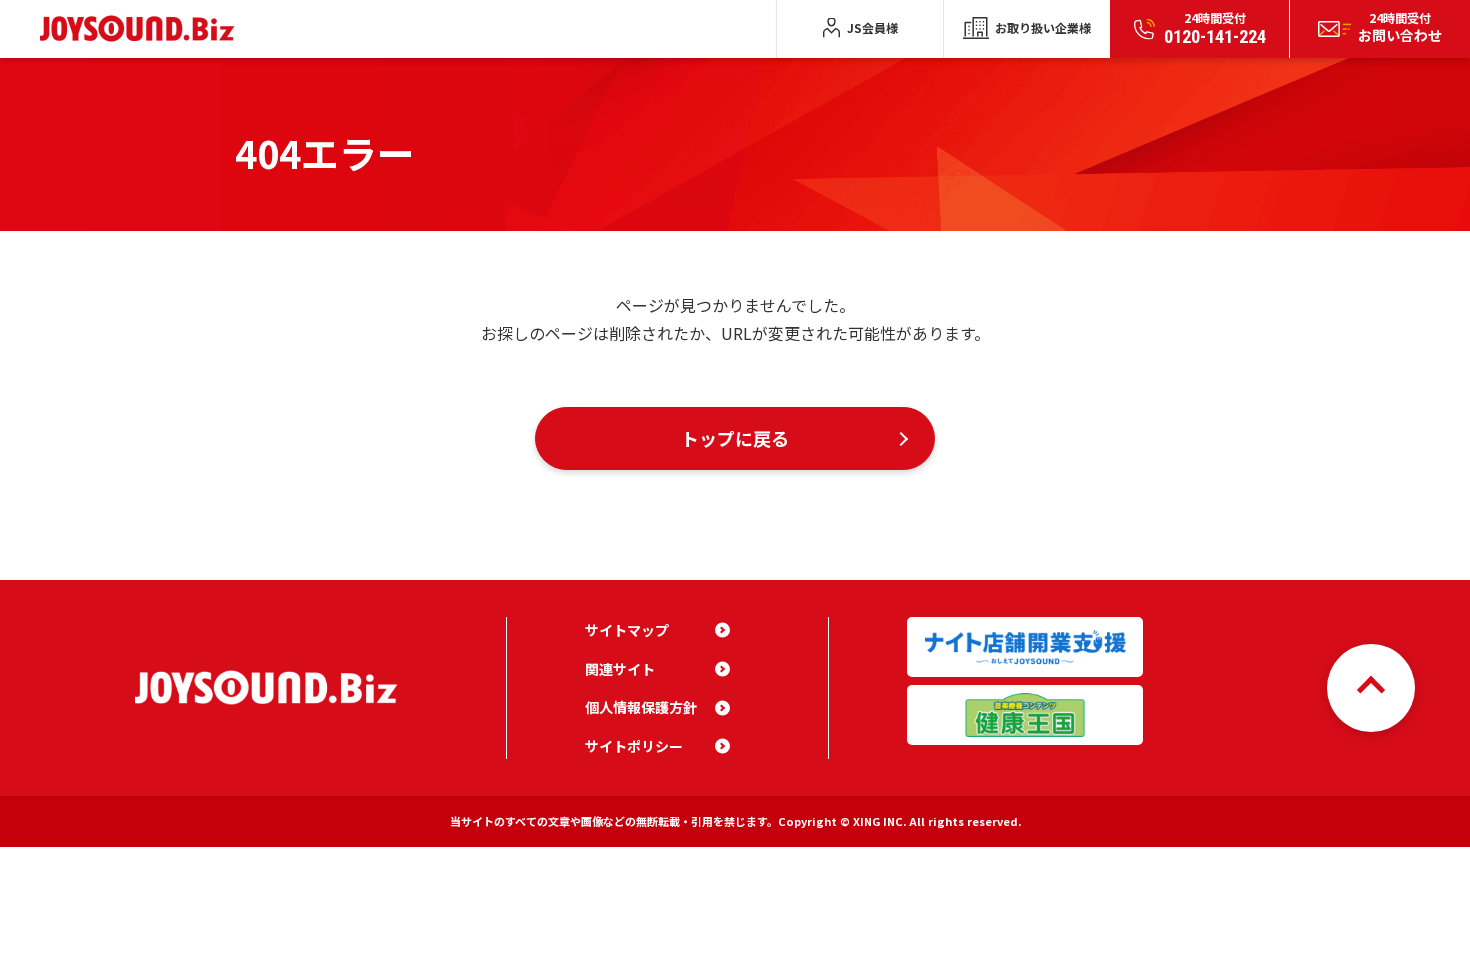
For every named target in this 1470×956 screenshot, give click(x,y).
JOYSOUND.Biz (141, 28)
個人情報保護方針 (641, 707)
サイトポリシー (634, 746)
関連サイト (620, 669)
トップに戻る (735, 438)
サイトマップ (627, 630)
